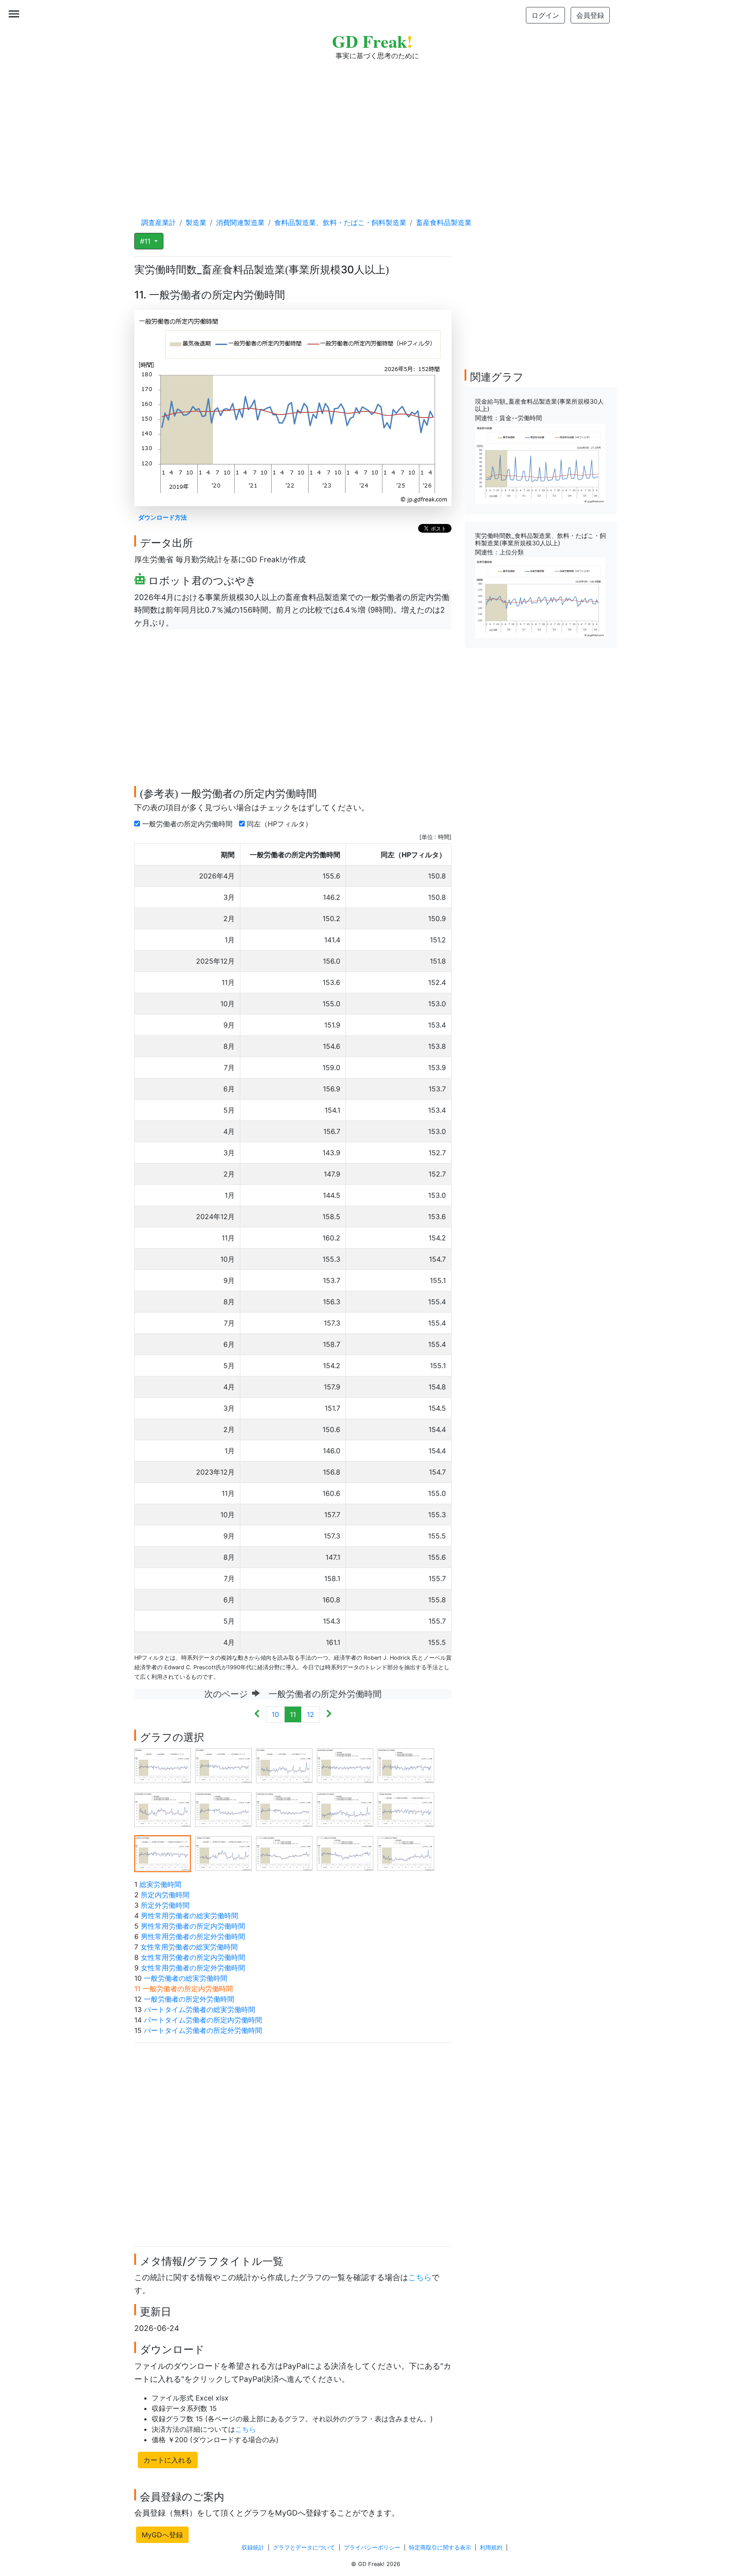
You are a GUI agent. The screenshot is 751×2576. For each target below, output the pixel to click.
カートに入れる (168, 2460)
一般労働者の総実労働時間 (186, 1978)
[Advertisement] (375, 130)
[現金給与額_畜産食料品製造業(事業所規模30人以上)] (540, 463)
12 (311, 1714)
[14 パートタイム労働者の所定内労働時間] (345, 1853)
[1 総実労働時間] (163, 1765)
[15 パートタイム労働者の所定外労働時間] (406, 1853)
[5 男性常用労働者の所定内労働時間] (406, 1765)
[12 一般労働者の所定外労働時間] (223, 1853)
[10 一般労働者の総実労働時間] (406, 1809)
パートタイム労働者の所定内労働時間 (203, 2020)
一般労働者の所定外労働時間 (189, 1999)
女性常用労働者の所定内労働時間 (193, 1957)
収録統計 (253, 2548)
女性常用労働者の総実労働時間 (189, 1947)
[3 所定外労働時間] (284, 1765)
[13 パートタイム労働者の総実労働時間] (284, 1853)
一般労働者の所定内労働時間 (188, 824)
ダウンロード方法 (163, 517)
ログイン (545, 15)
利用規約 (491, 2548)
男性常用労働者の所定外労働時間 (193, 1936)
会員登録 (590, 15)
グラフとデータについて (304, 2548)
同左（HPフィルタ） (281, 824)
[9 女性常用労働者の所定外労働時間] (345, 1809)
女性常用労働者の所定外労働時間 (193, 1968)
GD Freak (372, 41)
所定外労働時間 (165, 1905)
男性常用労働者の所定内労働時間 (193, 1926)
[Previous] (257, 1714)
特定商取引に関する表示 (440, 2548)
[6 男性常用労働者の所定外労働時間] (163, 1809)
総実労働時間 (160, 1884)
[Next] (329, 1714)
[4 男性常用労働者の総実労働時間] (345, 1765)
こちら (420, 2277)
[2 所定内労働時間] (223, 1765)
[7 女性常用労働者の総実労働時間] (223, 1809)
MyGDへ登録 (162, 2535)
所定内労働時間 (165, 1895)
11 (293, 1714)
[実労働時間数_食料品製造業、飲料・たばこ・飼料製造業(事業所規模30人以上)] (540, 597)
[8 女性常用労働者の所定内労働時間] (284, 1809)
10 (275, 1714)
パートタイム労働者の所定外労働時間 (203, 2030)
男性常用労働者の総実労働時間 (189, 1916)
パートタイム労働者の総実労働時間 (199, 2009)
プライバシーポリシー (372, 2548)
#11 (146, 241)
